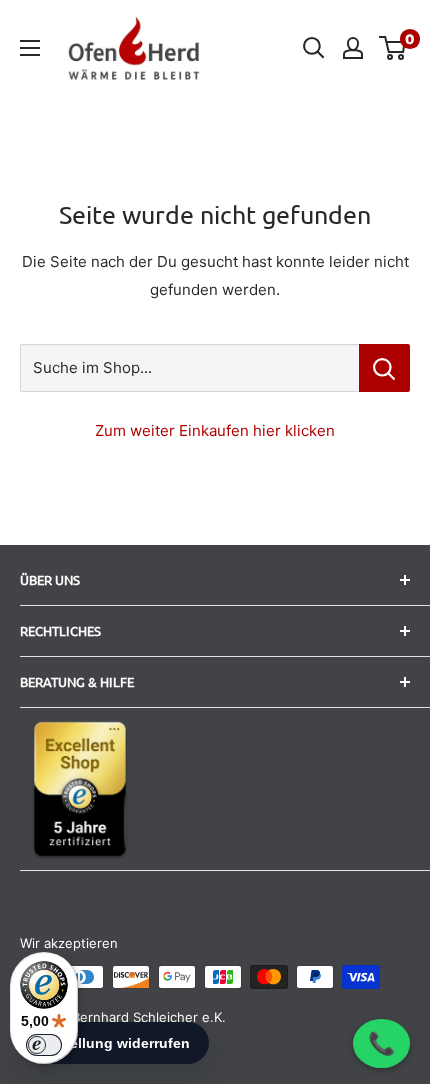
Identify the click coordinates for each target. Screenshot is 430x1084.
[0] (393, 48)
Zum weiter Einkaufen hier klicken (215, 430)
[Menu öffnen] (30, 48)
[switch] (44, 1045)
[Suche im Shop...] (384, 368)
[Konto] (353, 48)
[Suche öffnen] (314, 48)
